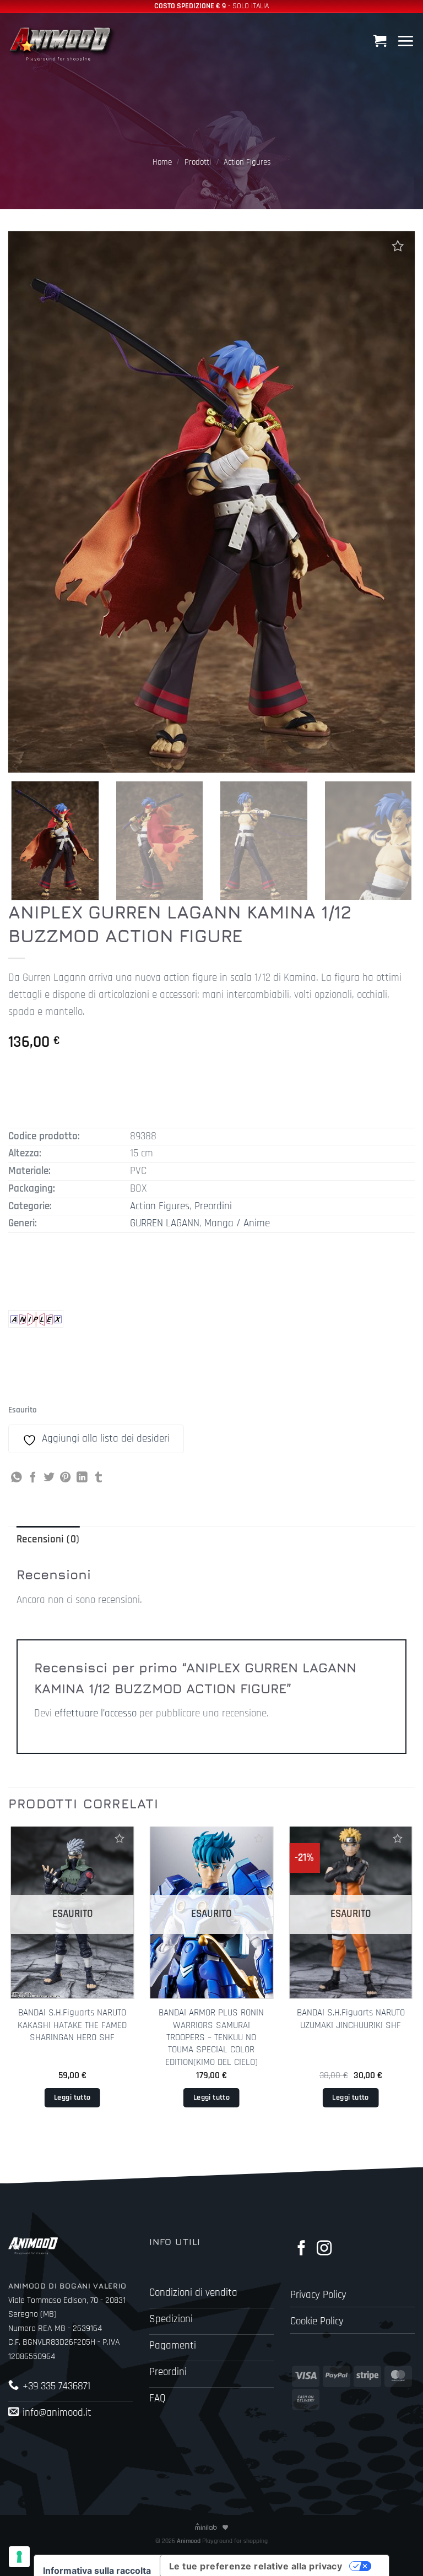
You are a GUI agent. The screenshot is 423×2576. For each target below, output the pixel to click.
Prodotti (198, 162)
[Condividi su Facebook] (33, 1478)
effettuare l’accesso (96, 1713)
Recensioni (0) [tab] (48, 1539)
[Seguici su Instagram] (324, 2249)
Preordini (213, 1206)
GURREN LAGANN (165, 1223)
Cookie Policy (317, 2321)
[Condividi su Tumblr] (99, 1478)
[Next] (398, 842)
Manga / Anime (237, 1223)
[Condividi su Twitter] (49, 1478)
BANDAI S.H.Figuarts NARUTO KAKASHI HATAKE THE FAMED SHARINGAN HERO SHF (72, 2025)
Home (162, 162)
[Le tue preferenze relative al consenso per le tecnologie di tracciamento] (19, 2557)
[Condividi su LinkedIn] (82, 1478)
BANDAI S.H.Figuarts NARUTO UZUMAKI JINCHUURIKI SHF (351, 2019)
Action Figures (247, 162)
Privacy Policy (318, 2295)
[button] (381, 41)
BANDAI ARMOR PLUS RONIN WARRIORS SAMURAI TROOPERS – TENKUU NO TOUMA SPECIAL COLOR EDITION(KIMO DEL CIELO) (211, 2037)
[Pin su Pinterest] (66, 1478)
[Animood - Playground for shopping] (63, 43)
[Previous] (9, 1985)
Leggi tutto (72, 2097)
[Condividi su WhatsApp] (17, 1478)
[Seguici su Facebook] (302, 2249)
